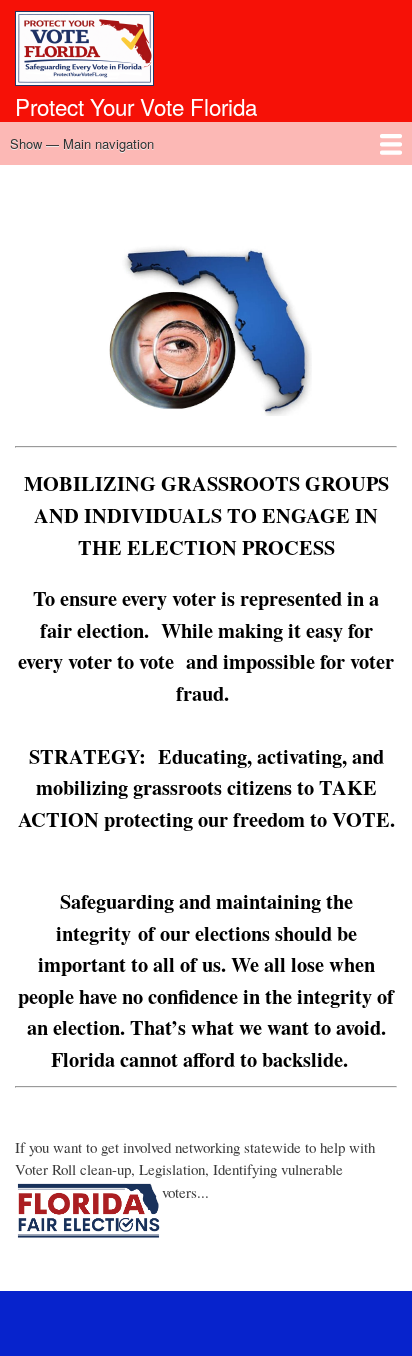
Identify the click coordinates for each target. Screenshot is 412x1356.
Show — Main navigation (82, 143)
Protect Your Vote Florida (136, 106)
